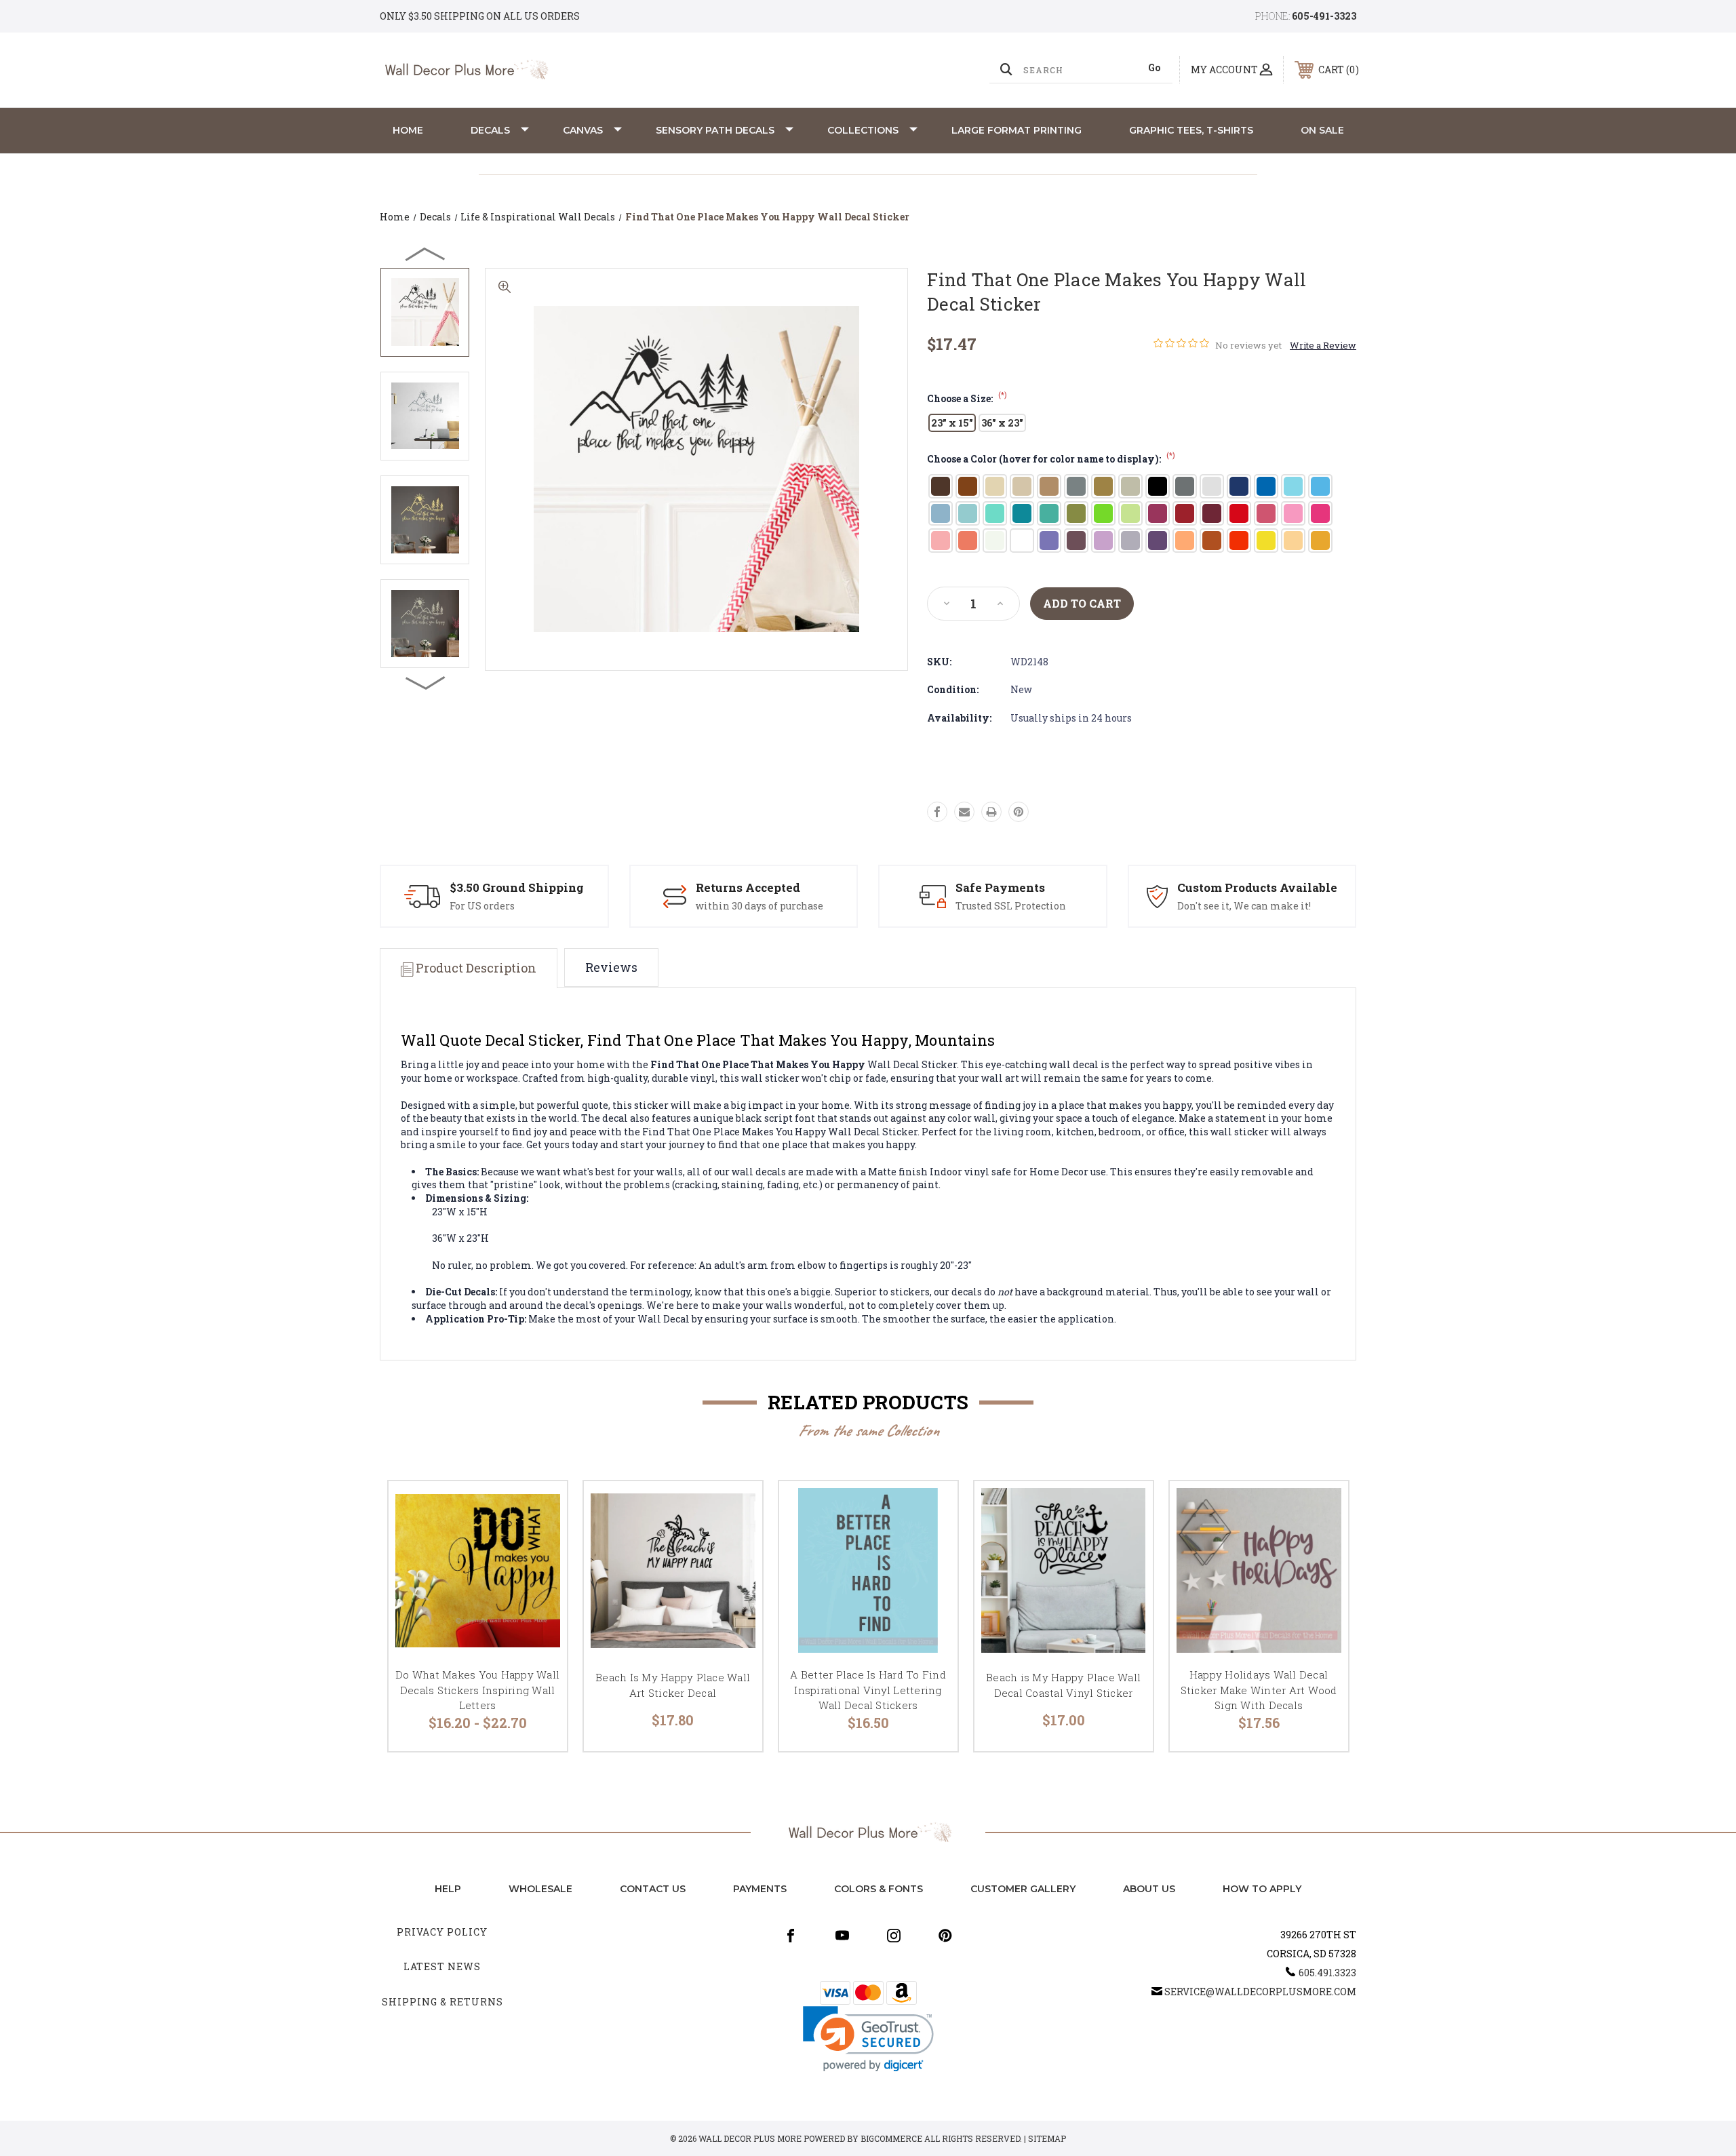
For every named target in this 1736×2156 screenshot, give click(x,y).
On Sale (1322, 130)
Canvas (583, 130)
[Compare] (540, 1578)
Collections (863, 130)
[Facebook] (937, 812)
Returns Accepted (748, 887)
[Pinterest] (1019, 812)
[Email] (964, 812)
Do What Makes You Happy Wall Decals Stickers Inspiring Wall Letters (477, 1690)
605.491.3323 (1327, 1973)
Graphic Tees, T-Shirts (1191, 130)
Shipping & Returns (442, 2002)
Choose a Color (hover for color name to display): (1051, 459)
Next (426, 682)
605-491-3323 (1324, 16)
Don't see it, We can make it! (1244, 906)
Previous (426, 254)
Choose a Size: (967, 398)
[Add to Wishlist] (540, 1543)
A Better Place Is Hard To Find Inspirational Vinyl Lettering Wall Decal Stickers (868, 1690)
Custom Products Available (1257, 887)
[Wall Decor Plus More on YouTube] (842, 1936)
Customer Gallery (1023, 1889)
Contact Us (653, 1889)
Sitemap (1047, 2138)
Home (408, 130)
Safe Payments (1000, 887)
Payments (760, 1889)
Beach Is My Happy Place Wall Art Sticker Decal (673, 1685)
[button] (868, 2039)
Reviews (611, 967)
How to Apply (1262, 1889)
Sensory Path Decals (715, 130)
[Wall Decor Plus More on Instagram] (894, 1936)
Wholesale (540, 1889)
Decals (490, 130)
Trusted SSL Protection (1011, 906)
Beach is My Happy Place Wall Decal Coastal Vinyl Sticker (1063, 1685)
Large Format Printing (1017, 130)
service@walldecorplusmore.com (1260, 1992)
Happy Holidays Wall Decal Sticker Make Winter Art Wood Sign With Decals (1259, 1690)
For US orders (482, 906)
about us (1149, 1889)
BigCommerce (891, 2138)
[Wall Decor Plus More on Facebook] (791, 1936)
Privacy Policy (442, 1932)
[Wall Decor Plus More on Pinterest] (945, 1936)
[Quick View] (540, 1509)
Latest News (442, 1966)
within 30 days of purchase (759, 906)
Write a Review (1323, 345)
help (448, 1889)
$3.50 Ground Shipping (517, 887)
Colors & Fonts (879, 1889)
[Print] (991, 812)
